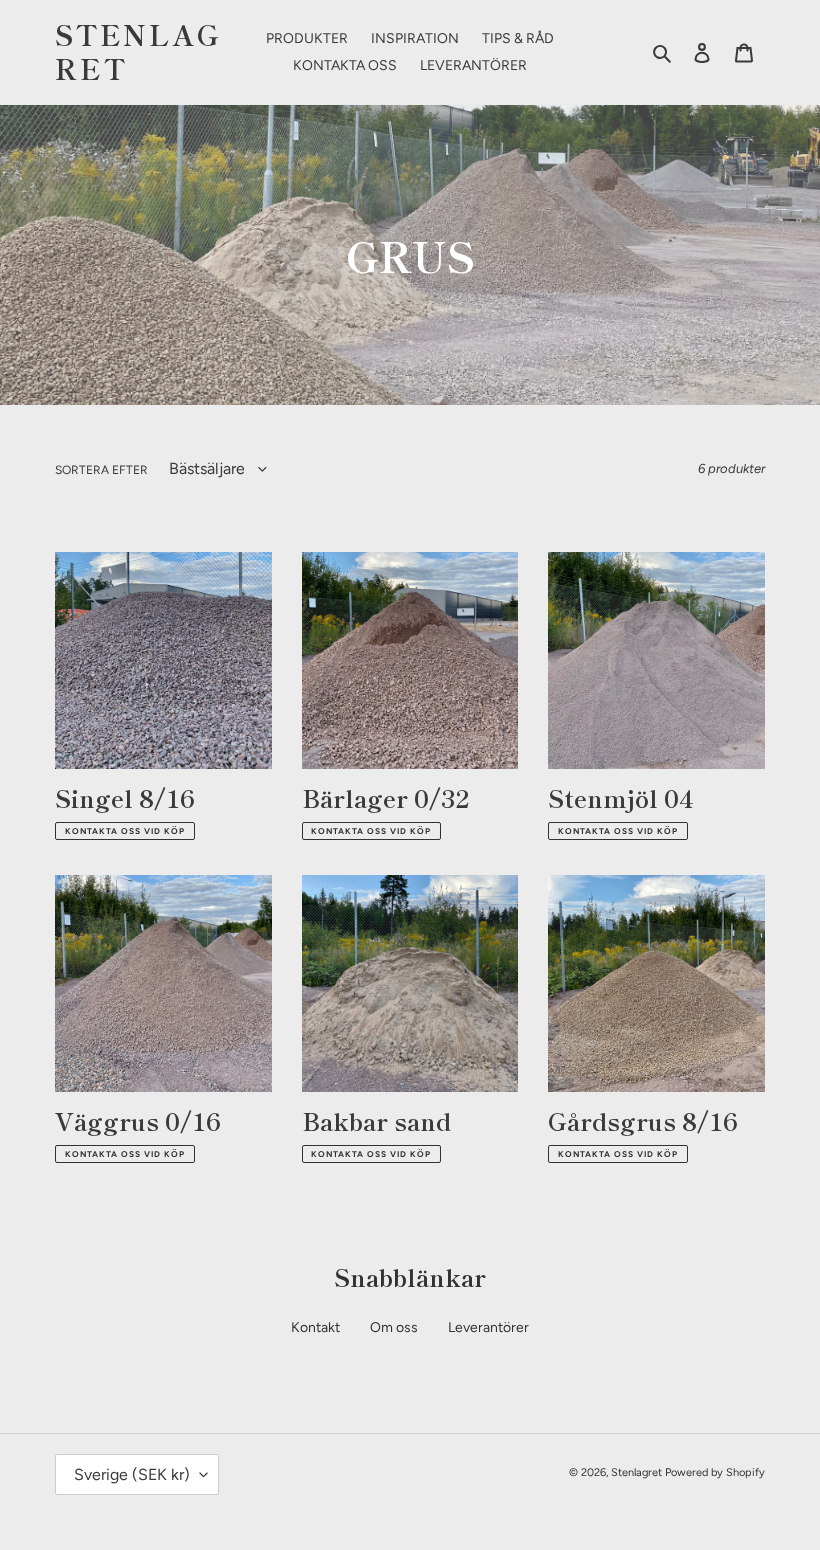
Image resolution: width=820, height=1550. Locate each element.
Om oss (394, 1327)
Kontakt (315, 1327)
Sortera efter (101, 470)
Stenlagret (138, 51)
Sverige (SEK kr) (132, 1474)
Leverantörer (488, 1327)
